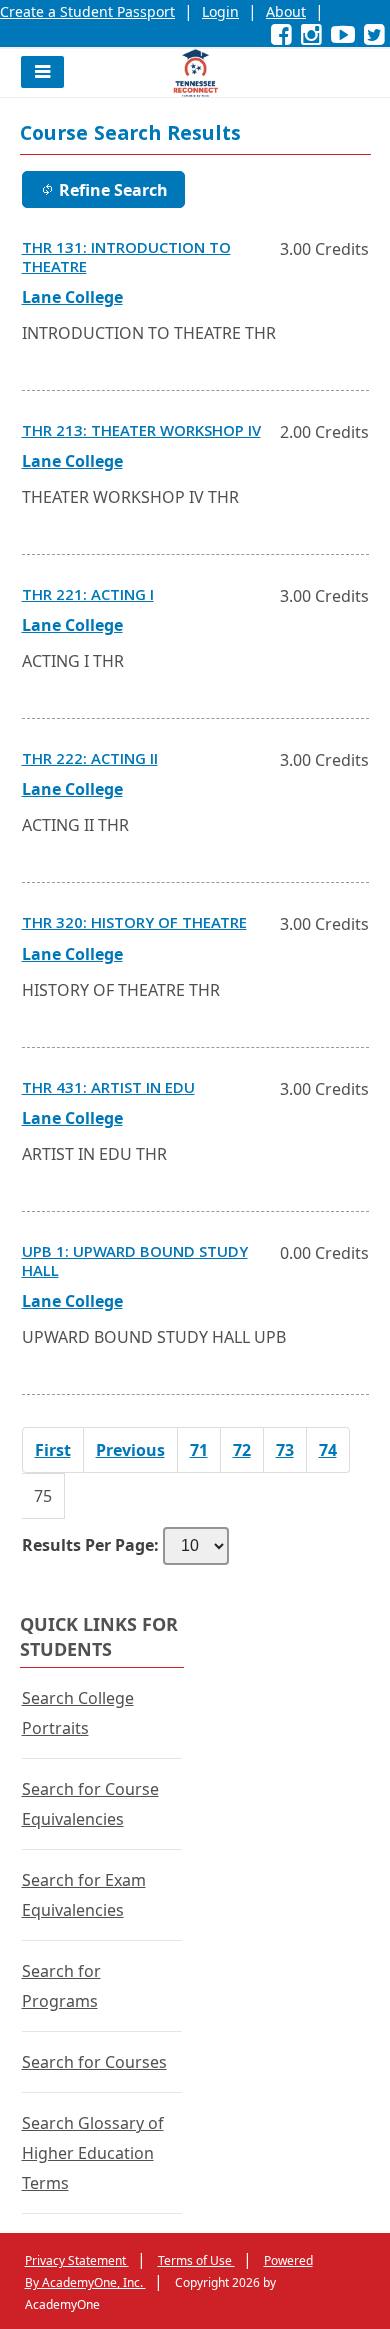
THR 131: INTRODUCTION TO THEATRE (126, 259)
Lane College (72, 297)
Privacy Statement (77, 2260)
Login (220, 11)
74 (328, 1450)
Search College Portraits (78, 1713)
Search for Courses (94, 2062)
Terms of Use (196, 2260)
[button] (42, 72)
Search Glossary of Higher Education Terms (93, 2153)
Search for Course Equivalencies (90, 1804)
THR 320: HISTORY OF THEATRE (134, 925)
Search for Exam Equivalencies (84, 1895)
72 (242, 1450)
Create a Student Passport (87, 11)
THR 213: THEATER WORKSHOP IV (141, 433)
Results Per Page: (90, 1545)
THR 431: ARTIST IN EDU (108, 1090)
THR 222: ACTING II (90, 761)
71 (199, 1450)
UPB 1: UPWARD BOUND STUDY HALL (135, 1263)
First (53, 1450)
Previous (130, 1450)
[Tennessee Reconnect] (195, 73)
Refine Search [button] (113, 190)
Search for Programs (61, 1986)
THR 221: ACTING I (88, 597)
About (286, 11)
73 (285, 1450)
